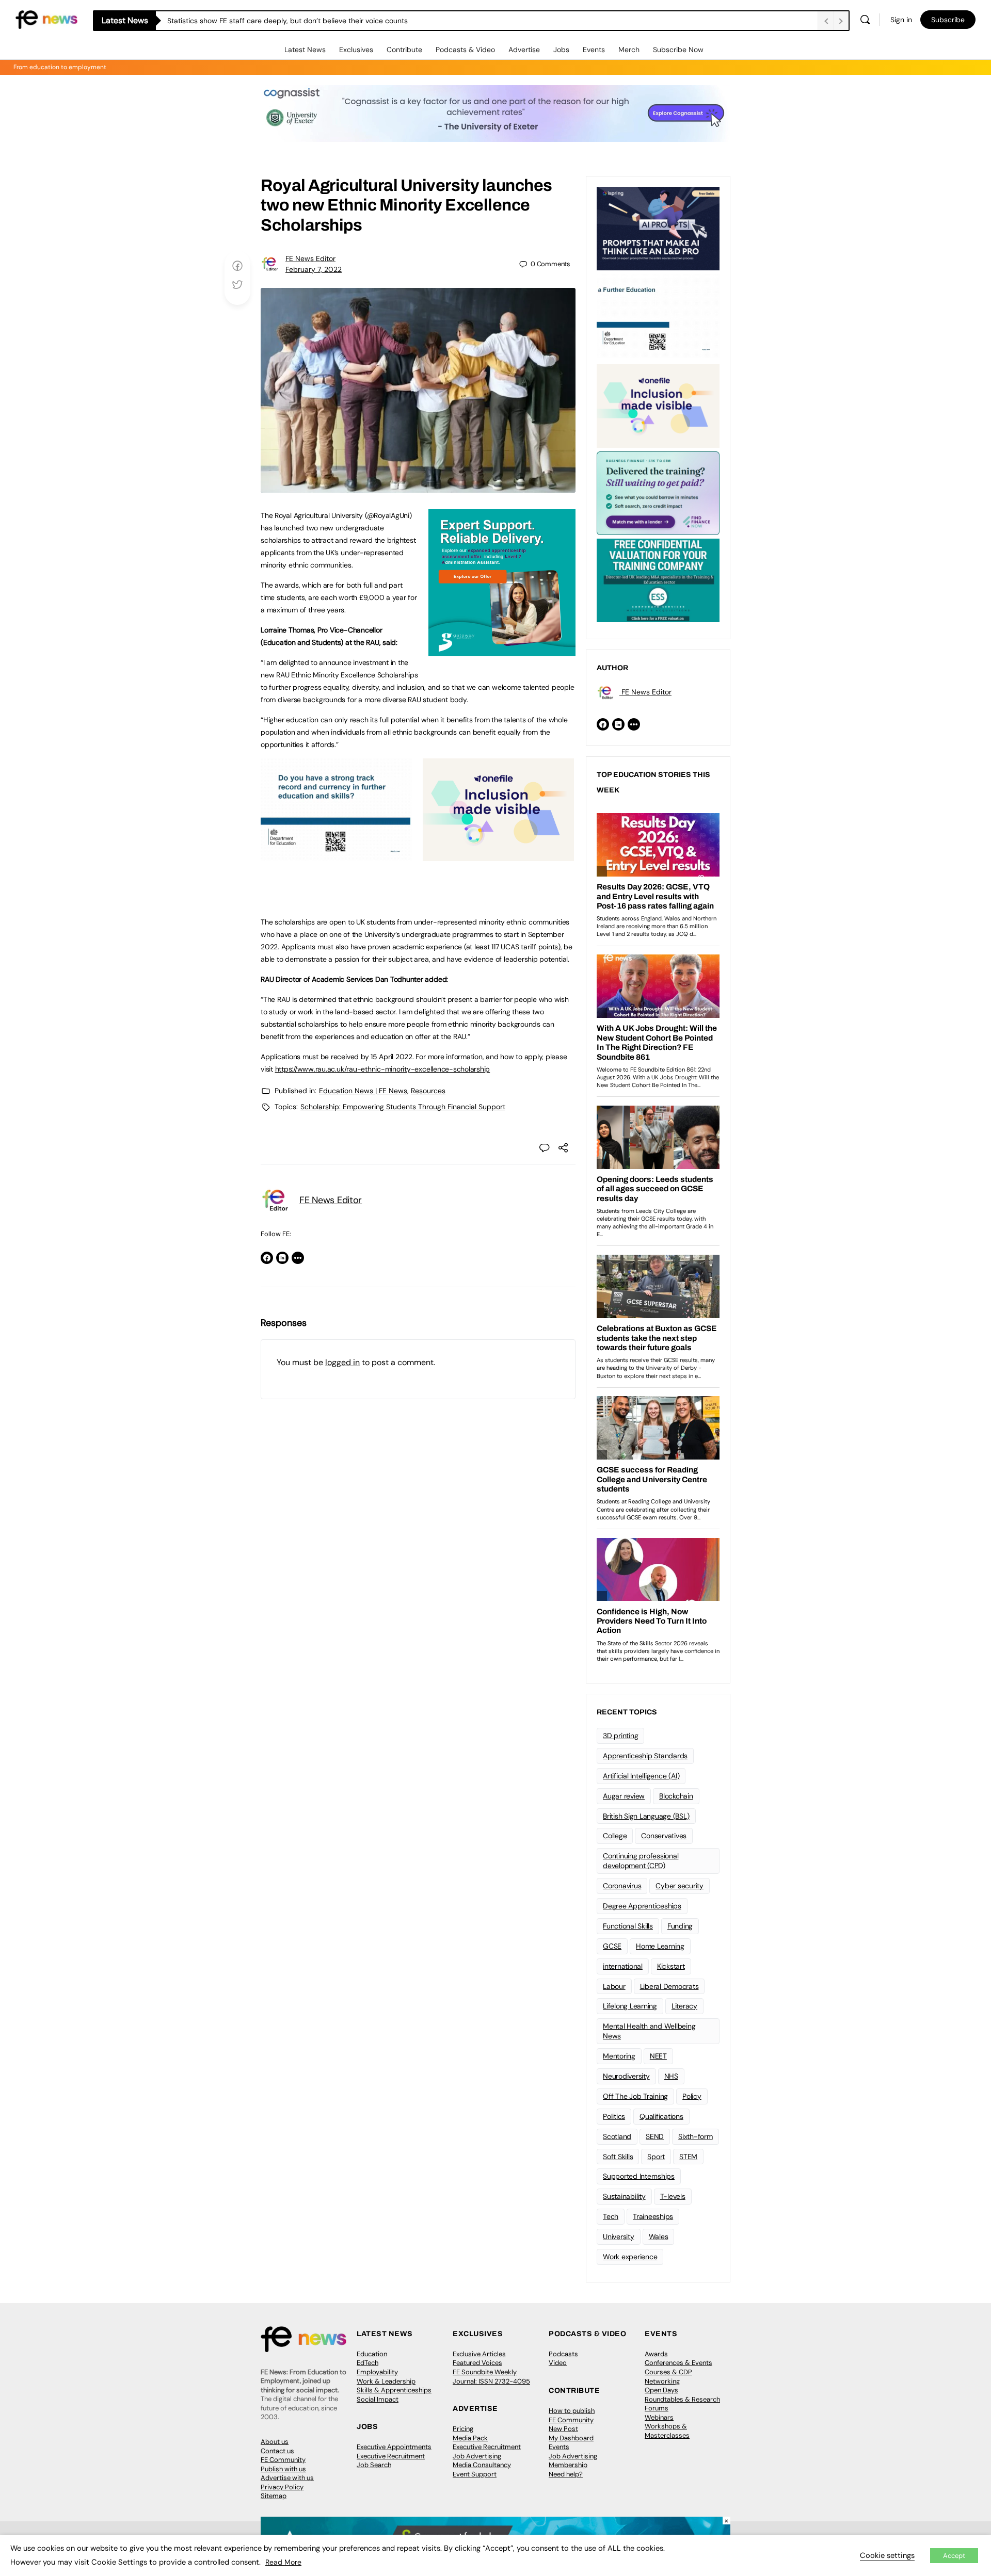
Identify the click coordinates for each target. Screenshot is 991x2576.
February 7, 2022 (314, 269)
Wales (659, 2237)
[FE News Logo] (46, 19)
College (615, 1836)
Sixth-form (696, 2136)
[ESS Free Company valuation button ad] (658, 579)
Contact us (277, 2451)
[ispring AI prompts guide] (658, 228)
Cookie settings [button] (887, 2555)
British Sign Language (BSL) (646, 1816)
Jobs (561, 50)
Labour (614, 1986)
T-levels (673, 2196)
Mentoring (619, 2056)
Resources (428, 1091)
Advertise (524, 50)
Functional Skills (628, 1926)
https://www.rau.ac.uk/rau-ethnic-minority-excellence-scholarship (383, 1069)
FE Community (283, 2460)
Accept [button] (954, 2556)
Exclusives (356, 50)
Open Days (661, 2390)
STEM (688, 2157)
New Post (563, 2429)
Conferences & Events (678, 2363)
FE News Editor (310, 258)
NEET (658, 2056)
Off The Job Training (635, 2096)
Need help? (566, 2474)
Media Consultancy (482, 2465)
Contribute (404, 50)
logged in (342, 1362)
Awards (656, 2354)
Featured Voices (477, 2363)
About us (275, 2442)
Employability (377, 2372)
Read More (283, 2562)
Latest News (305, 50)
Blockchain (676, 1796)
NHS (671, 2076)
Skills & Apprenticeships (394, 2390)
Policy (692, 2096)
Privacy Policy (282, 2487)
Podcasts (563, 2354)
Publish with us (283, 2469)
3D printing (620, 1736)
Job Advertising (477, 2456)
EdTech (367, 2363)
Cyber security (680, 1886)
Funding (680, 1926)
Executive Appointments (394, 2447)
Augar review (624, 1796)
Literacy (684, 2006)
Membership (568, 2465)
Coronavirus (622, 1886)
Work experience (630, 2257)
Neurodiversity (626, 2076)
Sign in (901, 20)
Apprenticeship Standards (645, 1756)
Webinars (659, 2417)
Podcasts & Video (465, 50)
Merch (629, 50)
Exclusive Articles (479, 2354)
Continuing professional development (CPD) (641, 1861)
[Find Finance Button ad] (658, 492)
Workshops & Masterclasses (667, 2431)
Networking (662, 2381)
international (623, 1966)
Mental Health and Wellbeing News (649, 2031)
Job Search (374, 2465)
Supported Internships (639, 2176)
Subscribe (948, 20)
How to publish (572, 2411)
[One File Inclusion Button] (498, 855)
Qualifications (661, 2116)
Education (372, 2354)
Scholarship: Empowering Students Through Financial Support (403, 1107)
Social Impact (378, 2399)
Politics (614, 2116)
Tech (611, 2216)
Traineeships (653, 2216)
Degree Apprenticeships (642, 1906)
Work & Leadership (386, 2381)
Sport (656, 2157)
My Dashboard (571, 2438)
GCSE (612, 1946)
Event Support (475, 2474)
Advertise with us (287, 2478)
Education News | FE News (363, 1091)
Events (594, 50)
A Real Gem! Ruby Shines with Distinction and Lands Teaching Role (278, 21)
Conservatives (664, 1836)
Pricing (463, 2429)
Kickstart (671, 1966)
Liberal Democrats (669, 1986)
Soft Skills (618, 2157)
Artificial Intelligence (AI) (641, 1776)
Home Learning (660, 1946)
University (619, 2237)
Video (558, 2363)
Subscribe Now (678, 50)
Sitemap (274, 2496)
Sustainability (624, 2196)
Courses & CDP (668, 2372)
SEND (655, 2136)
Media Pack (470, 2438)
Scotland (617, 2136)
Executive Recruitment (391, 2456)
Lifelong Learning (630, 2006)
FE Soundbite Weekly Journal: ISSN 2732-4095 (491, 2377)
